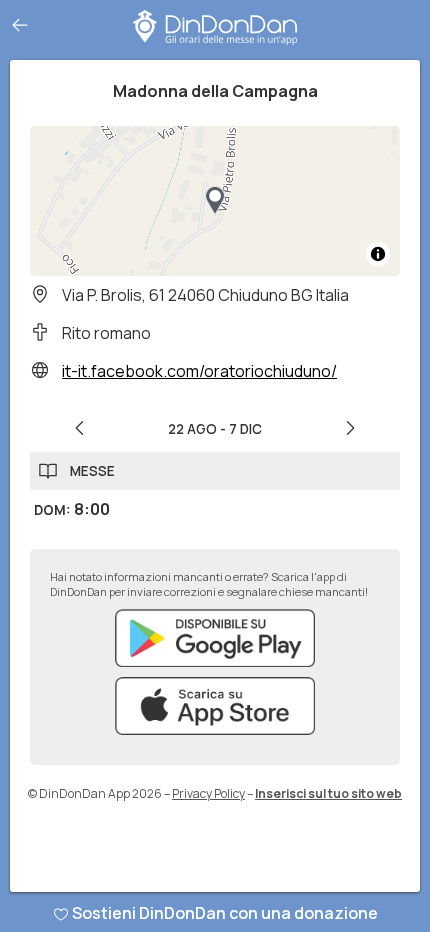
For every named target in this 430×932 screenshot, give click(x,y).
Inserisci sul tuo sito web (328, 793)
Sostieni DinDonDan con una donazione (225, 913)
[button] (215, 201)
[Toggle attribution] (378, 254)
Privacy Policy (208, 793)
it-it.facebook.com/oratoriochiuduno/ (199, 371)
